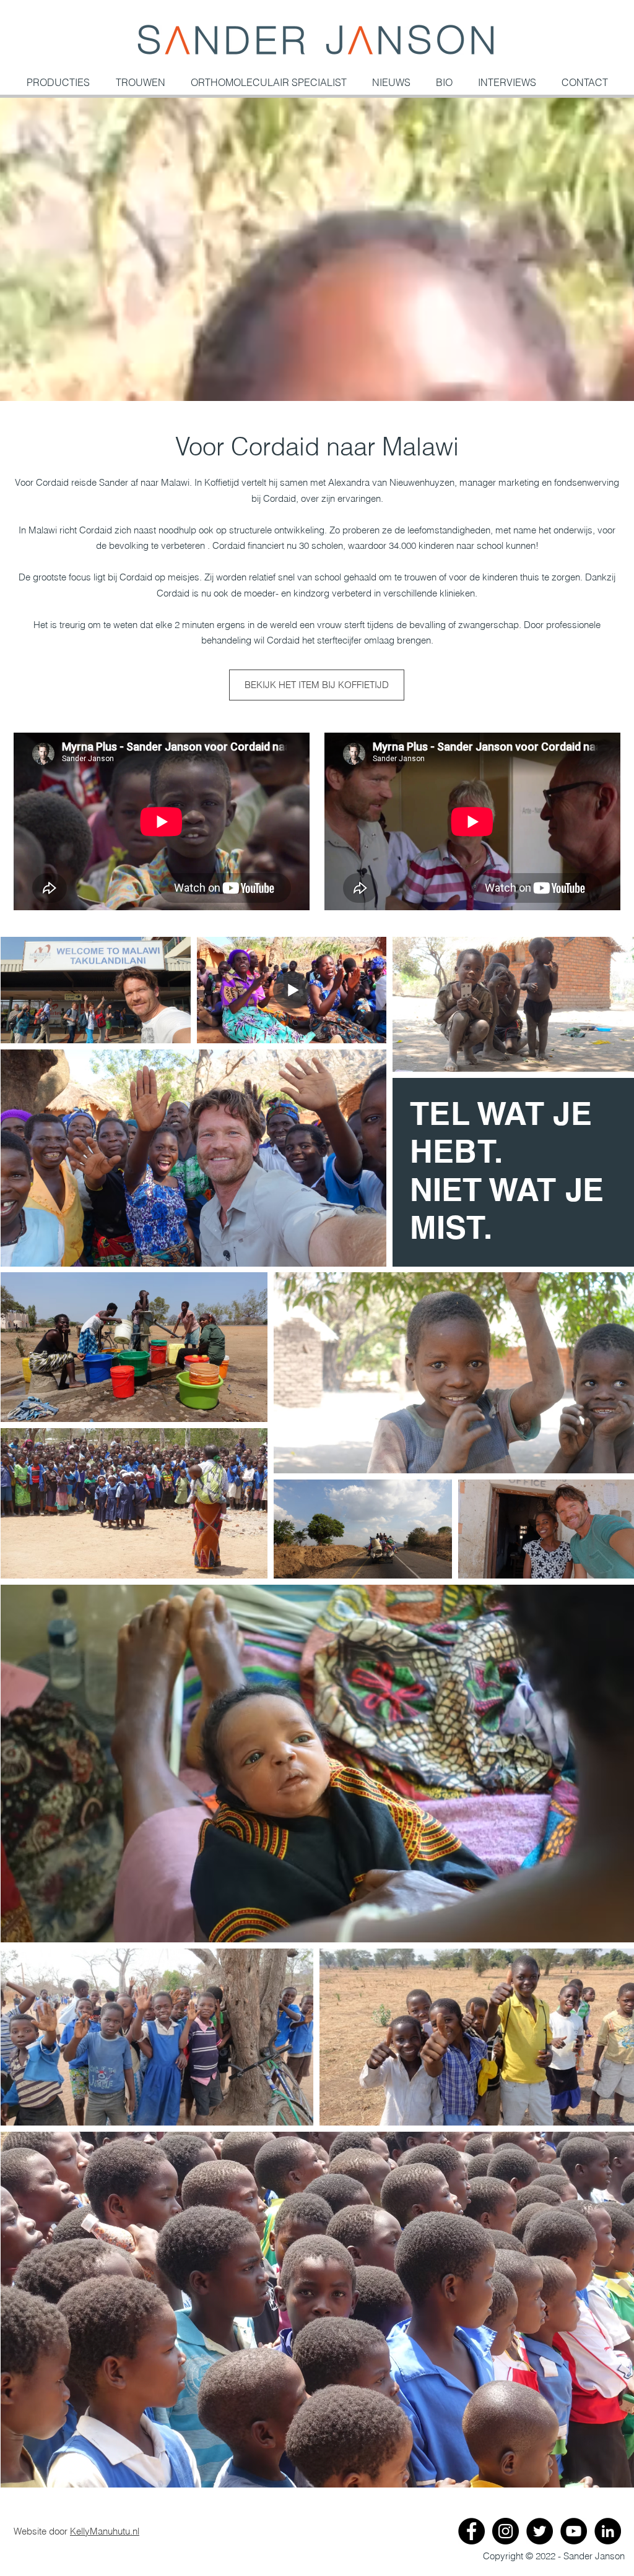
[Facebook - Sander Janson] (471, 2531)
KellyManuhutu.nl (105, 2531)
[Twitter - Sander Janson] (540, 2531)
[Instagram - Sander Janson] (506, 2531)
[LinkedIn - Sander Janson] (608, 2531)
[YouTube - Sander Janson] (574, 2531)
